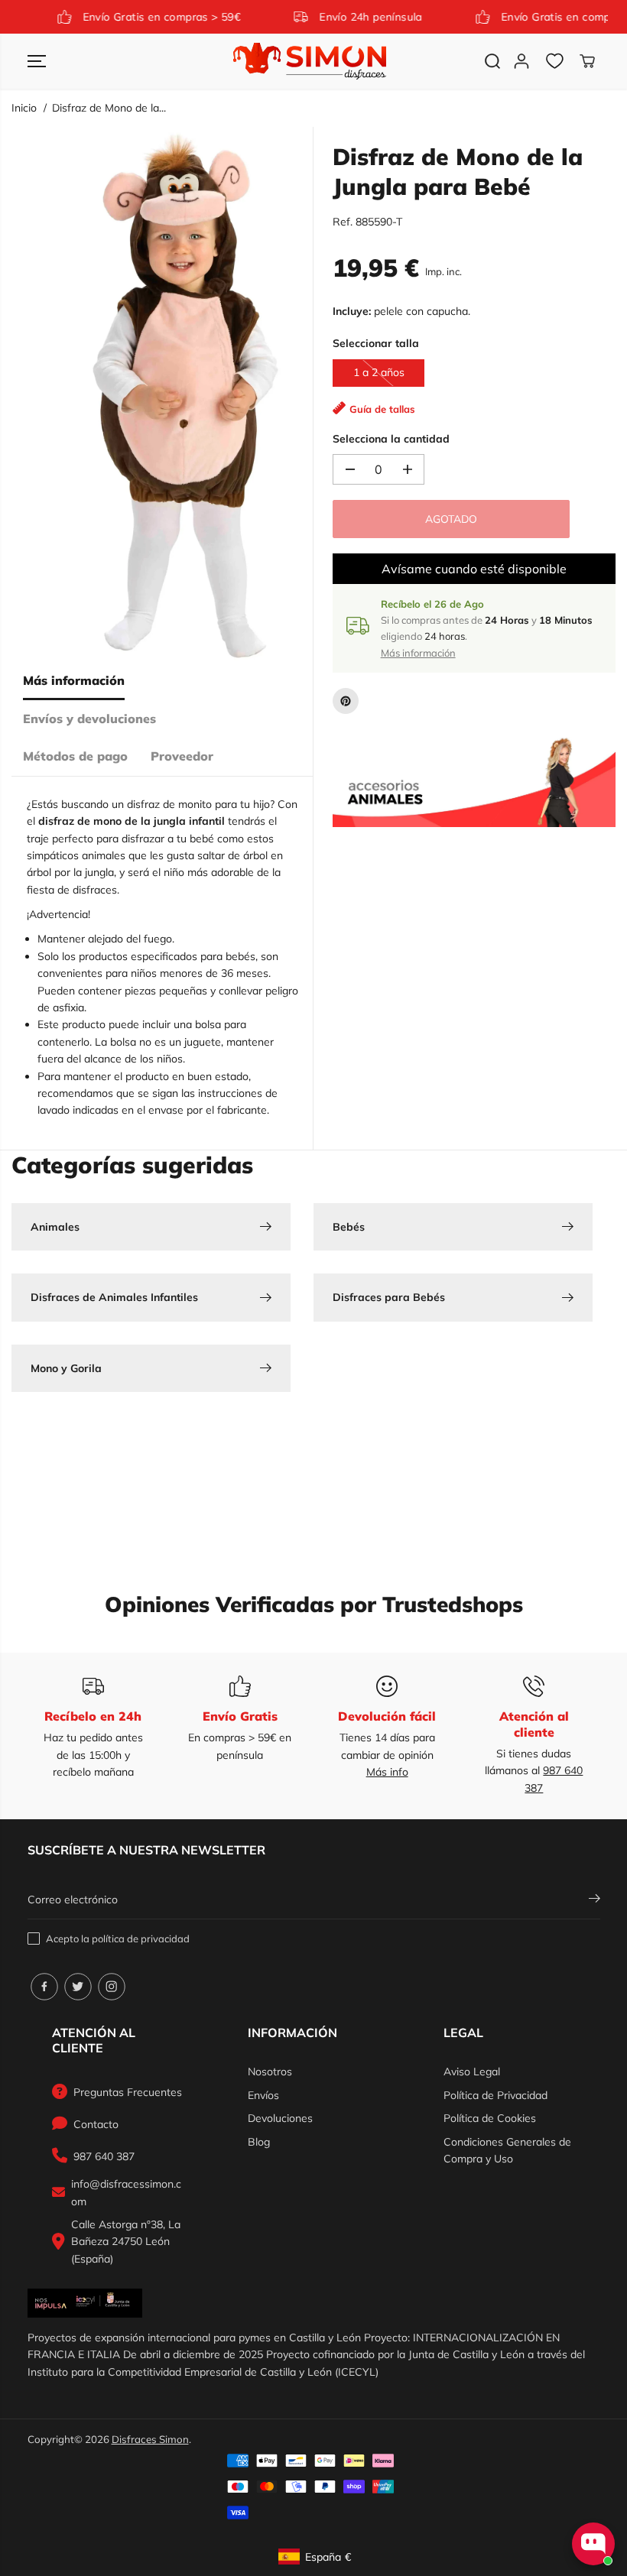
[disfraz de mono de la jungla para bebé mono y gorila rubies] (186, 394)
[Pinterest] (346, 701)
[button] (37, 61)
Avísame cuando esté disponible (474, 569)
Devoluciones (280, 2118)
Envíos (263, 2095)
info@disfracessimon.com (126, 2192)
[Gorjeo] (78, 1987)
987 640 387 (104, 2156)
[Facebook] (44, 1987)
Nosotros (270, 2072)
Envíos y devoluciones (89, 719)
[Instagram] (112, 1987)
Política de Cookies (490, 2118)
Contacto (96, 2124)
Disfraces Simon (150, 2439)
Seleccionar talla (376, 343)
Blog (259, 2142)
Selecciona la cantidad (391, 439)
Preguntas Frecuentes (128, 2092)
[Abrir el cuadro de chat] (593, 2544)
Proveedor (182, 756)
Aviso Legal (472, 2072)
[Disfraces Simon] (310, 61)
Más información (74, 680)
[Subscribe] (595, 1900)
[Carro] (587, 61)
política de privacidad (141, 1938)
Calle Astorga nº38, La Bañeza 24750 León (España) (126, 2242)
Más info (387, 1772)
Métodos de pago (75, 756)
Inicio (24, 108)
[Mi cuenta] (521, 61)
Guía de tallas (382, 409)
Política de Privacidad (495, 2095)
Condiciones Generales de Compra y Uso (507, 2150)
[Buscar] (492, 61)
